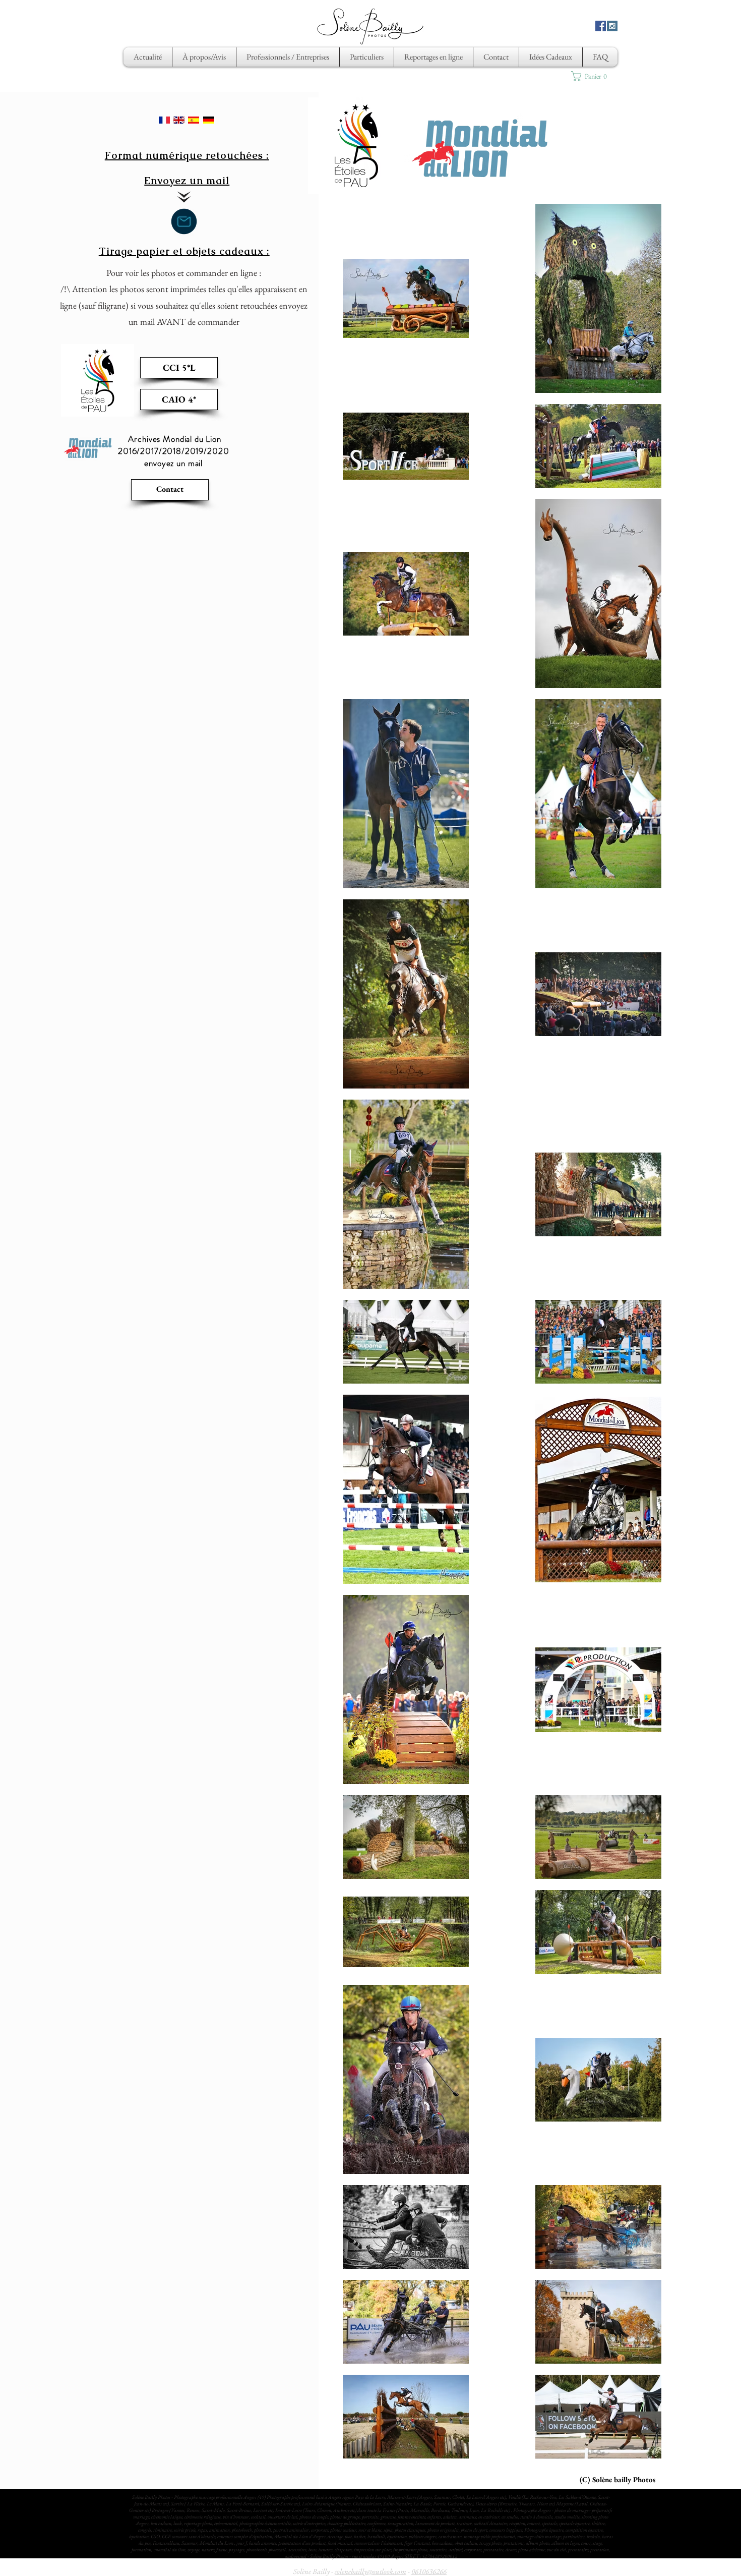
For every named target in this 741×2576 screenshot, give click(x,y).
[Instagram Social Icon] (612, 26)
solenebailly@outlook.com (371, 2571)
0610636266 (429, 2571)
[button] (593, 76)
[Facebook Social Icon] (601, 26)
